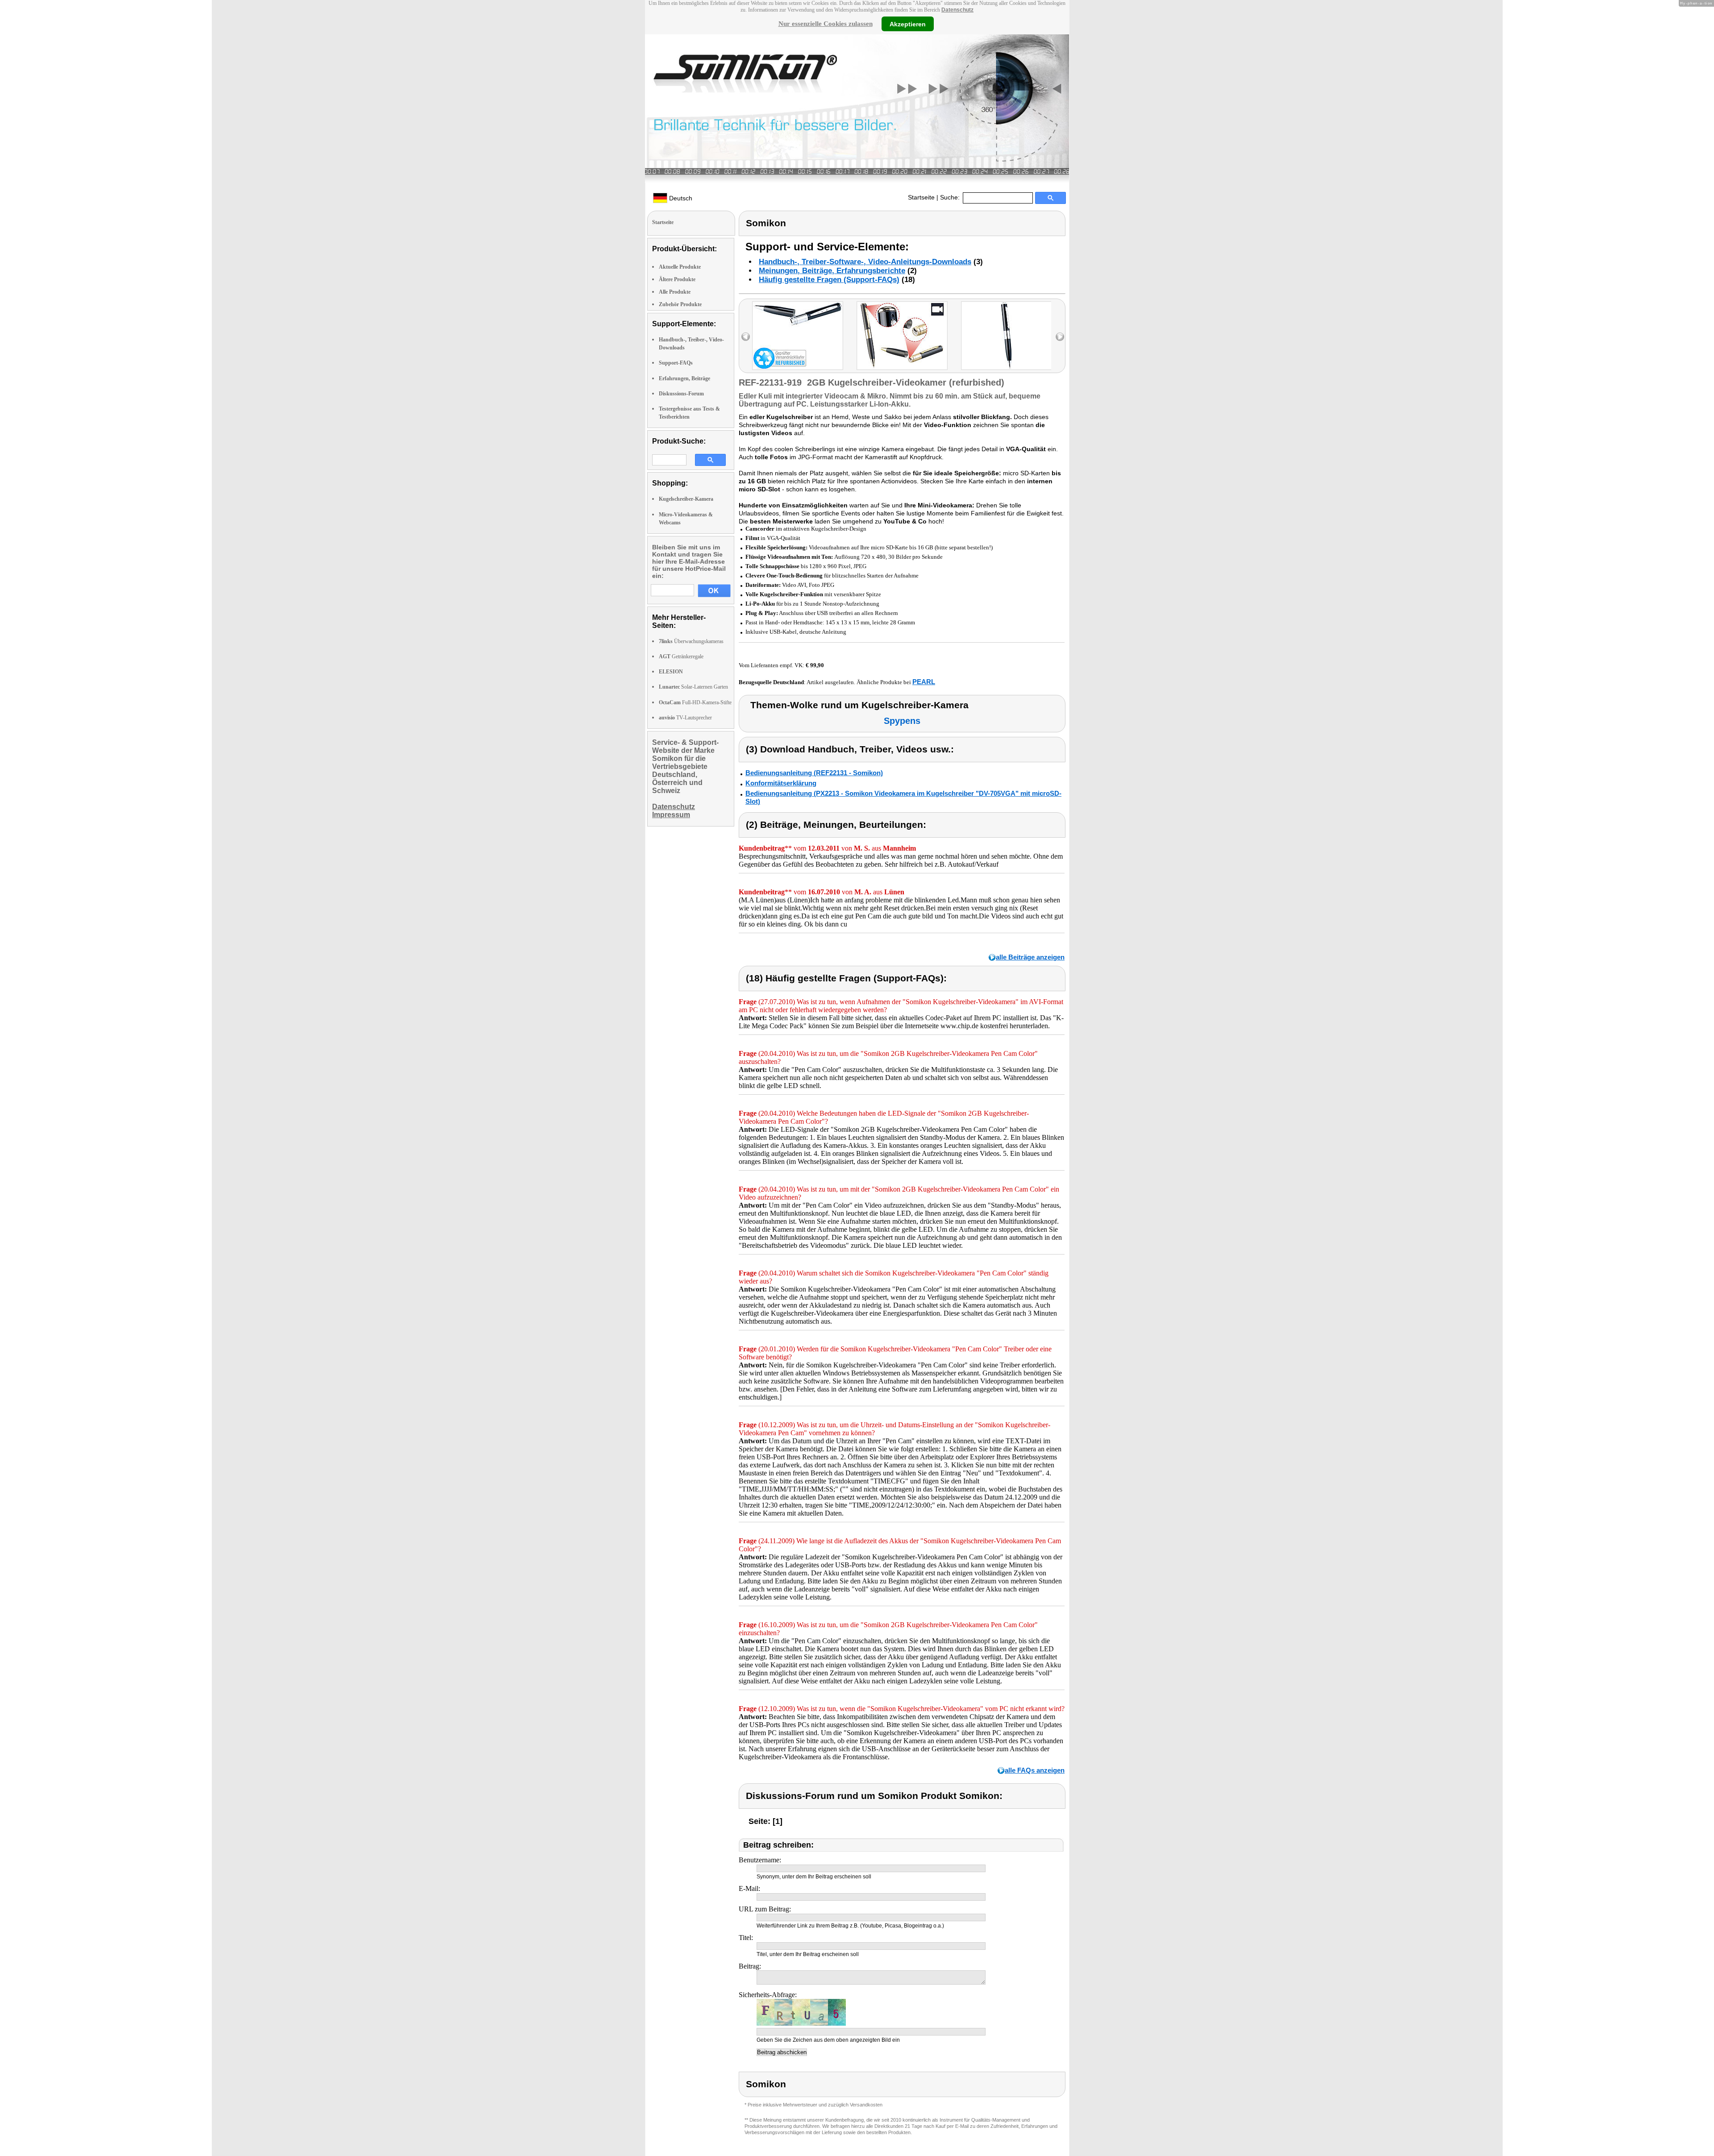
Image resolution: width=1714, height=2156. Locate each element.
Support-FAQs (676, 363)
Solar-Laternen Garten (693, 687)
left (746, 337)
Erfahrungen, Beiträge (684, 378)
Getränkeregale (681, 656)
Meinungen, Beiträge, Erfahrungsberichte (832, 271)
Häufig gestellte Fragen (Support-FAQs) (829, 280)
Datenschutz (957, 10)
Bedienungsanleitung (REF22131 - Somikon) (814, 773)
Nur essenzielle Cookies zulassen (826, 24)
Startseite (921, 197)
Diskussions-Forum (681, 394)
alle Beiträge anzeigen (1030, 957)
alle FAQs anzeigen (1035, 1770)
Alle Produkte (675, 292)
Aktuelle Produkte (680, 267)
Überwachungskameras (691, 641)
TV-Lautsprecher (685, 718)
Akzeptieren (908, 24)
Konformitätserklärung (781, 783)
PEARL (924, 682)
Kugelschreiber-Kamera (686, 499)
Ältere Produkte (677, 279)
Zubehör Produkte (680, 304)
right (1060, 337)
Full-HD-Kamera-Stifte (695, 702)
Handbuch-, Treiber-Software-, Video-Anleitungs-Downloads (865, 262)
